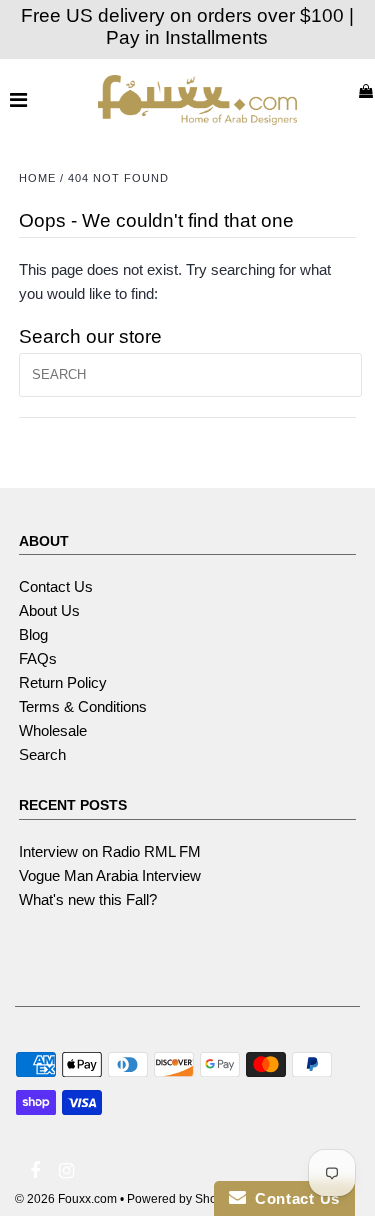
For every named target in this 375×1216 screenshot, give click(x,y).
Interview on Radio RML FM (110, 851)
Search (42, 754)
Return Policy (63, 682)
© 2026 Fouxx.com (66, 1199)
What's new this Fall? (88, 899)
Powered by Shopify (181, 1199)
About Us (49, 610)
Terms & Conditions (83, 706)
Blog (33, 634)
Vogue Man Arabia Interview (110, 875)
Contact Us (56, 586)
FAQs (38, 658)
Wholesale (53, 730)
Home (37, 178)
